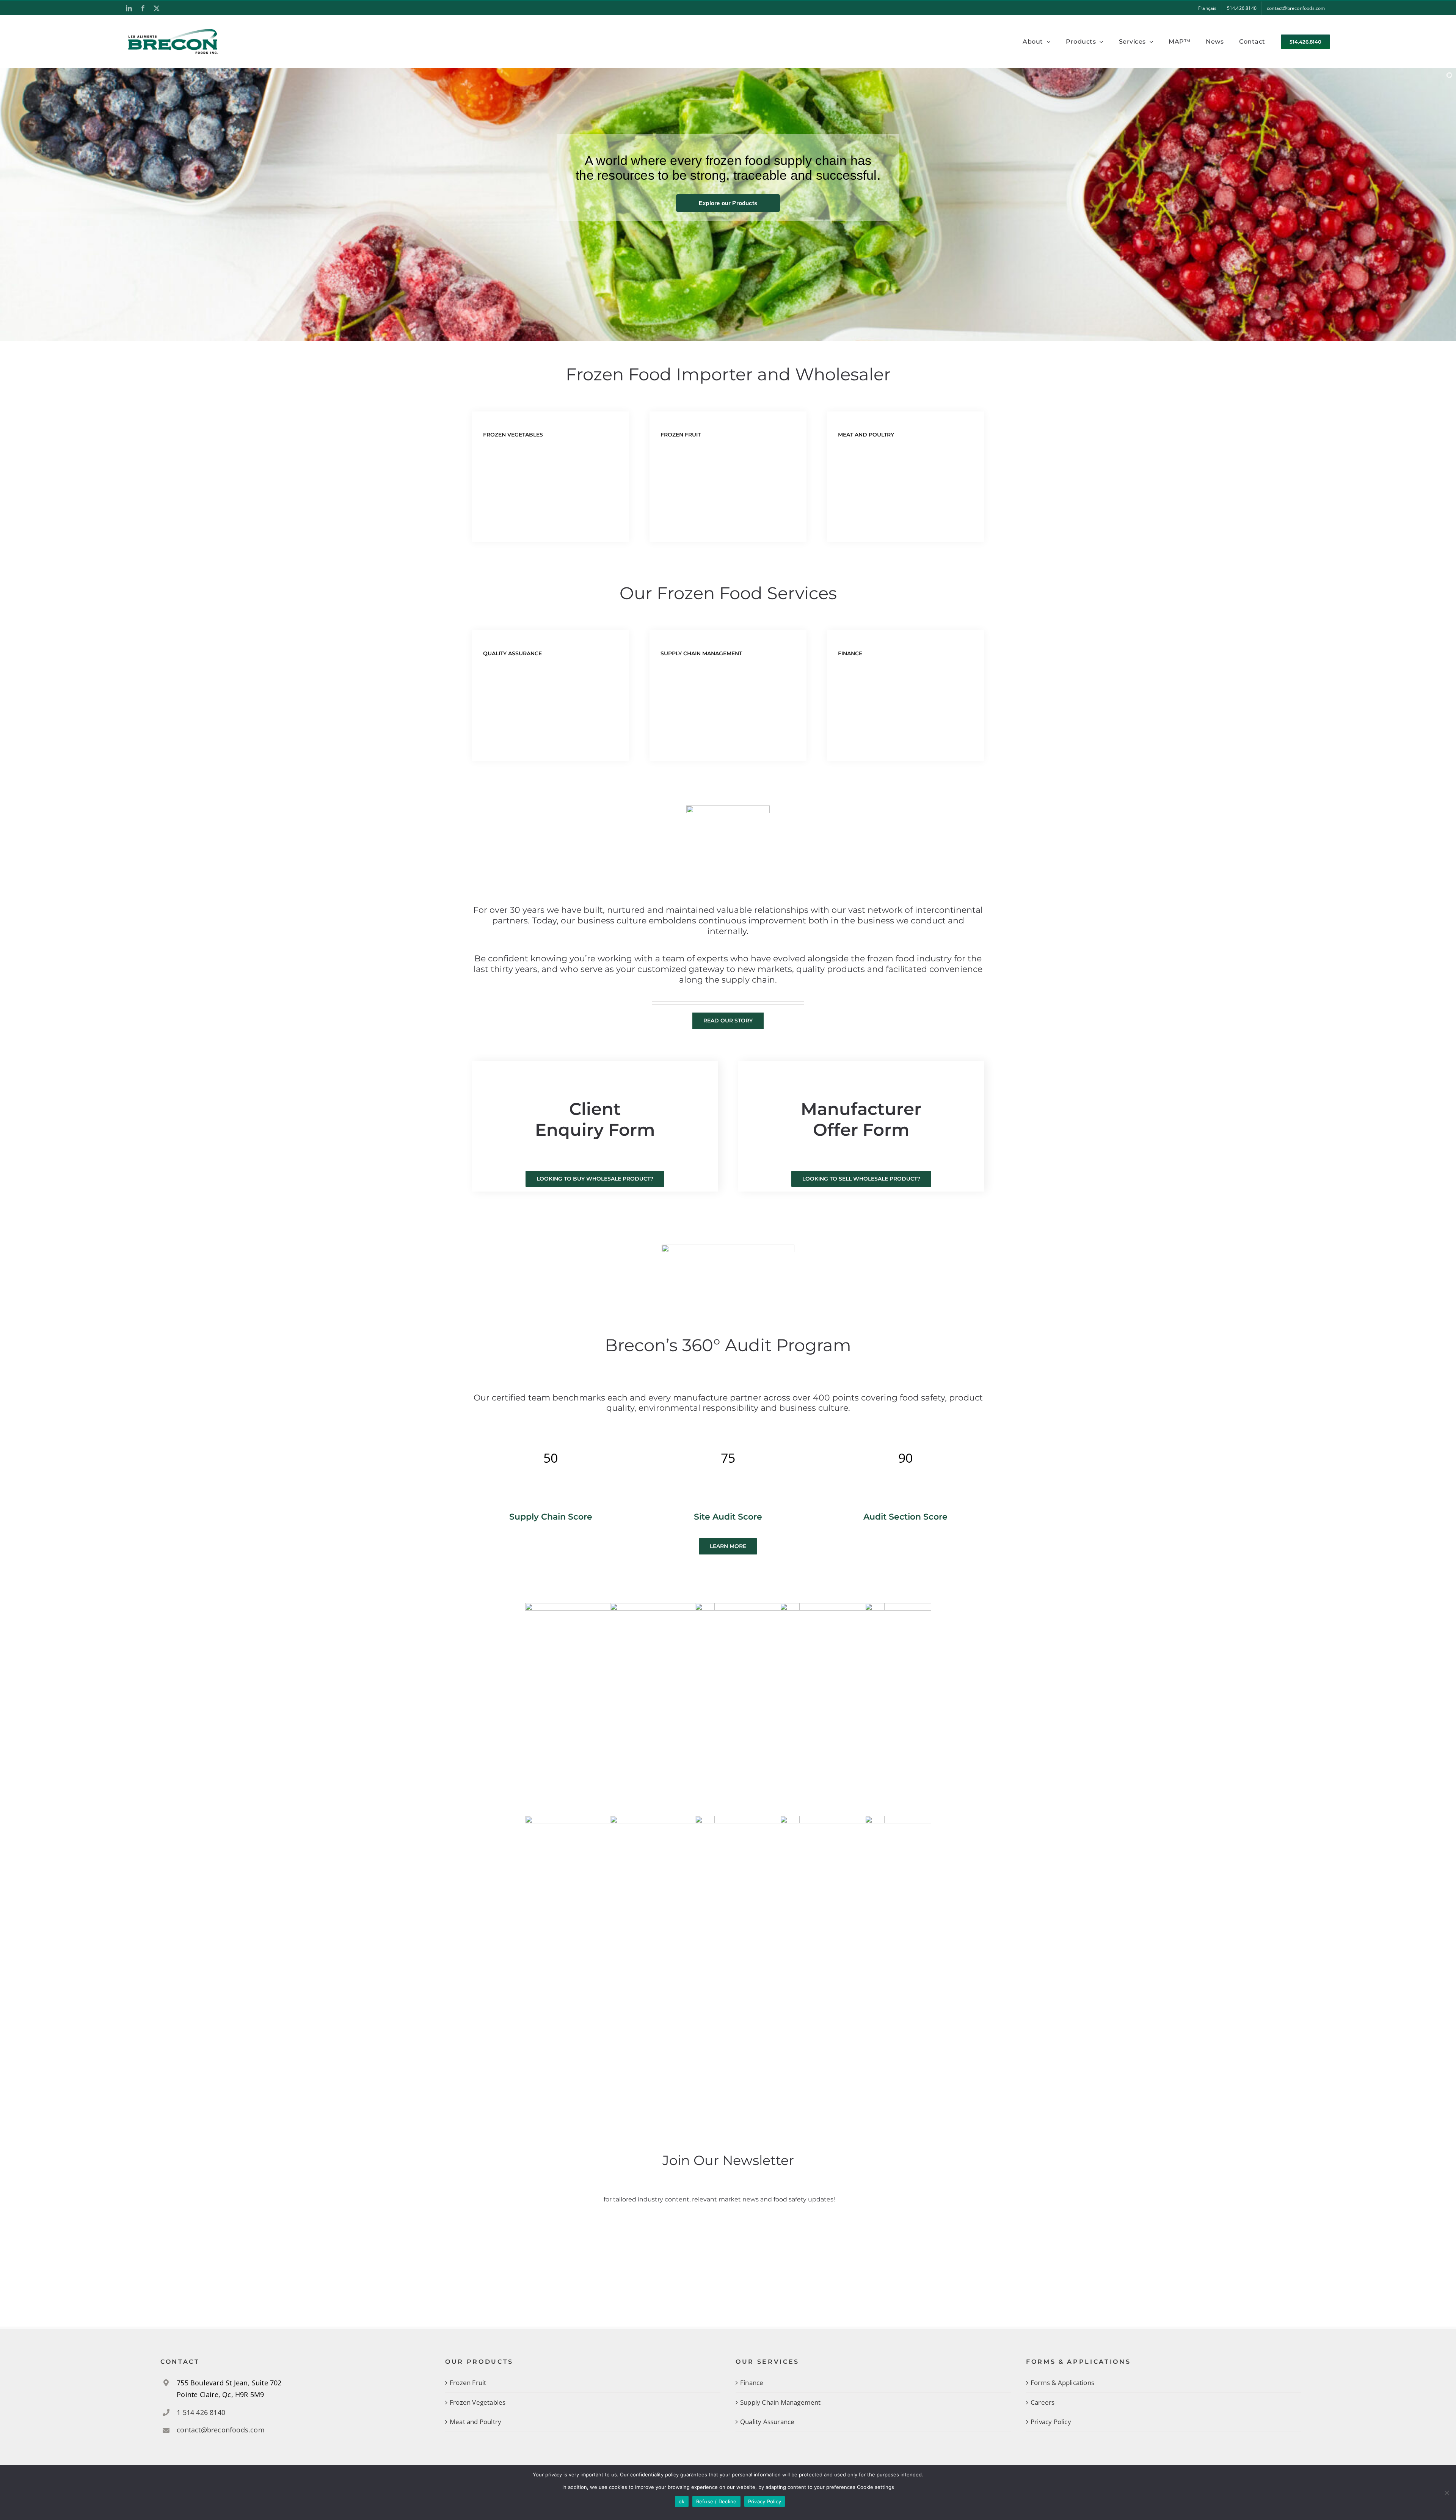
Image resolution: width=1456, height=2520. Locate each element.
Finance (752, 2383)
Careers (1043, 2402)
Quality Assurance (767, 2422)
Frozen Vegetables (478, 2402)
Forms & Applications (1062, 2383)
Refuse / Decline (716, 2501)
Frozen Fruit (468, 2383)
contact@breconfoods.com (221, 2430)
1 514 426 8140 (201, 2412)
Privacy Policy (1051, 2422)
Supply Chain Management (781, 2402)
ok (682, 2501)
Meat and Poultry (475, 2422)
